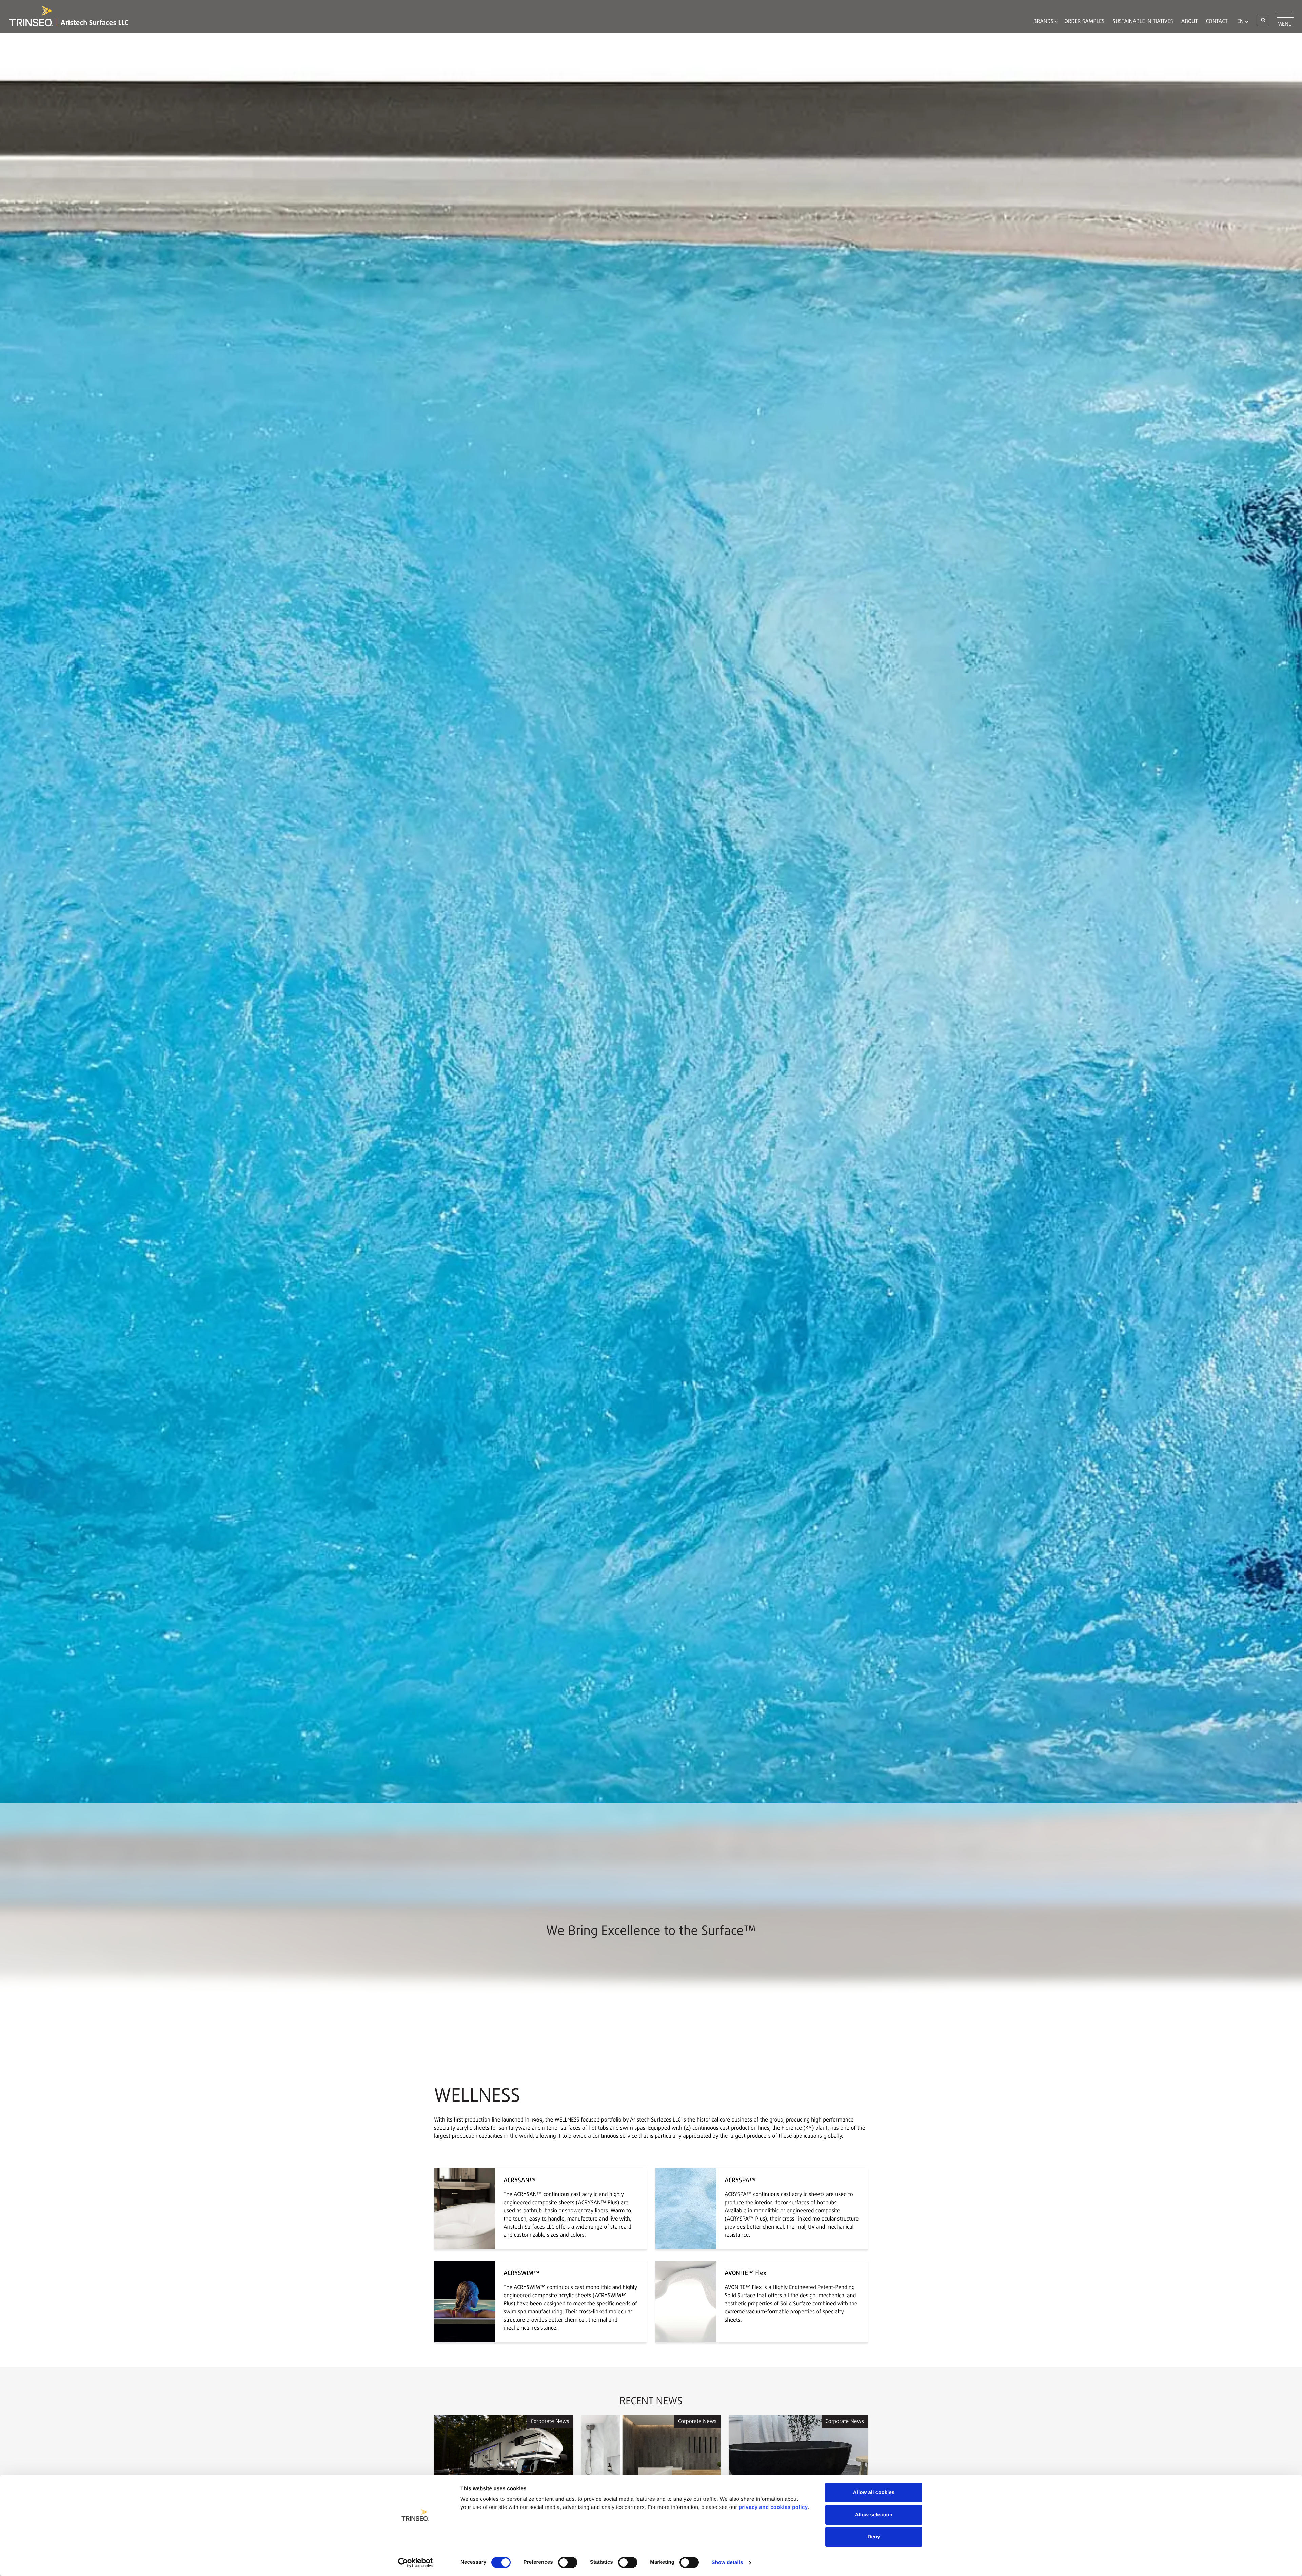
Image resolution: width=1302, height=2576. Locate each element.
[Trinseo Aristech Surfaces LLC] (65, 16)
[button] (1263, 20)
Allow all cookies (874, 2492)
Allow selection (874, 2515)
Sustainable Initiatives (1143, 22)
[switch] (568, 2562)
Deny (874, 2537)
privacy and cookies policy (773, 2507)
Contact (1217, 22)
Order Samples (1084, 22)
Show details (727, 2563)
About (1190, 22)
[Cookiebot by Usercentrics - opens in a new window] (416, 2563)
